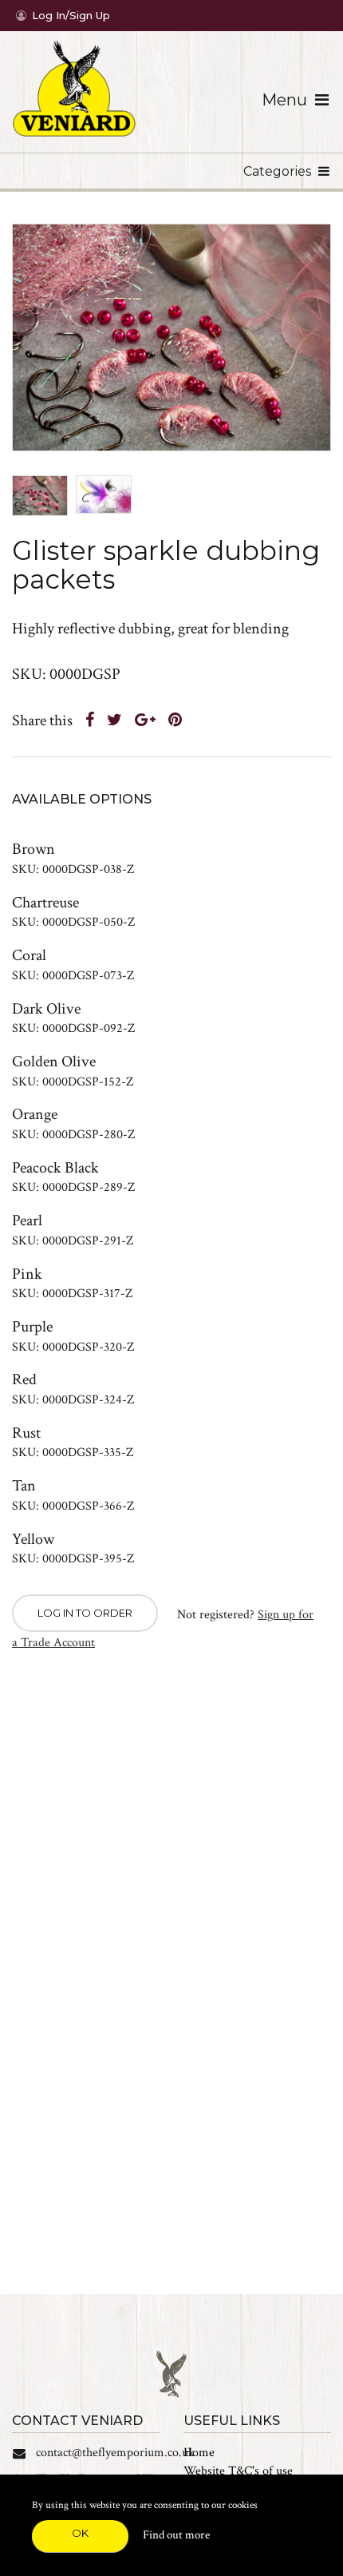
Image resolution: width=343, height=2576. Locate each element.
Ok (80, 2533)
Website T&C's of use (238, 2471)
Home (199, 2453)
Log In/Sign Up (71, 15)
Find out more (176, 2535)
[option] (171, 337)
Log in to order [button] (85, 1613)
